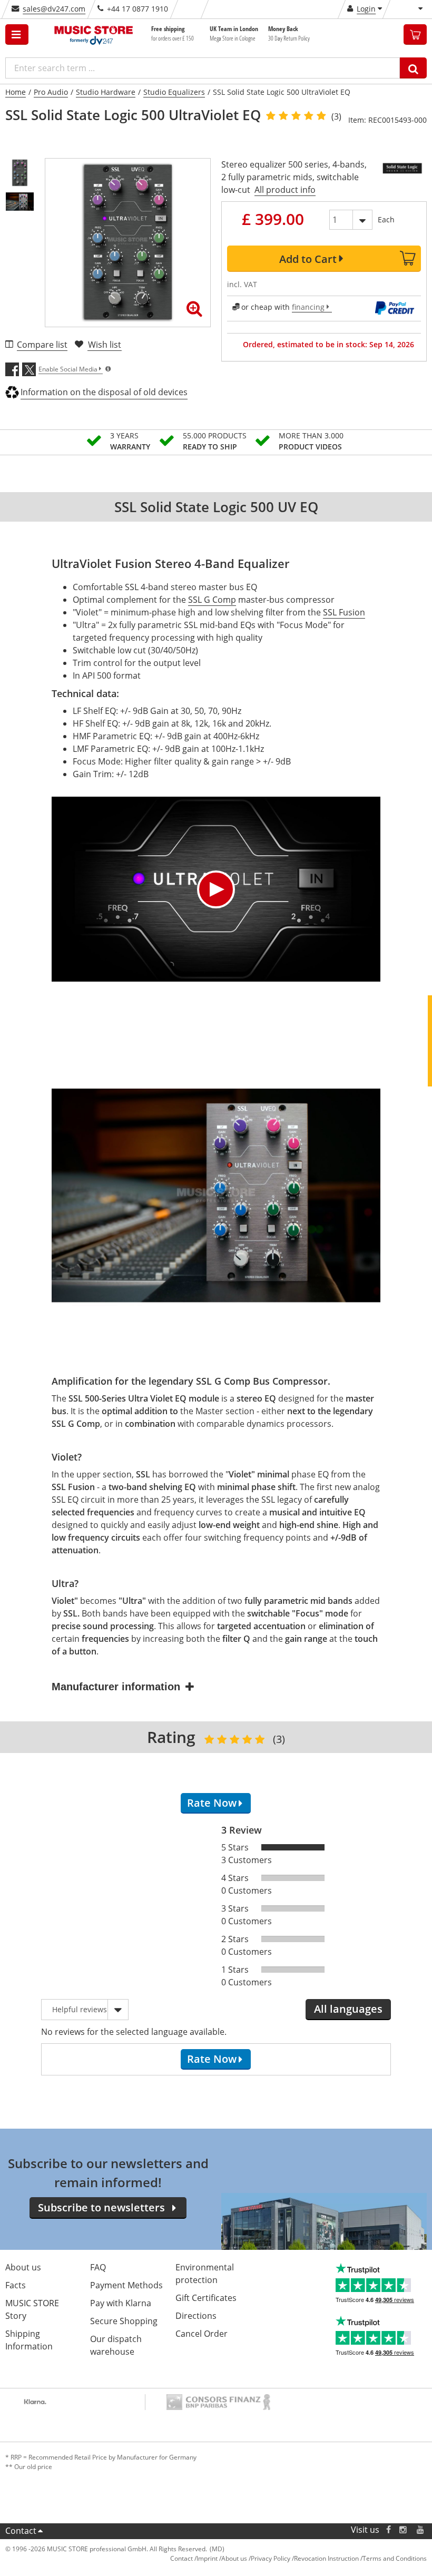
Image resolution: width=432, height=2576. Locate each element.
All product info (285, 190)
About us (23, 2267)
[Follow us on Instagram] (404, 2530)
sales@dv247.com (54, 9)
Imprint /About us (222, 2558)
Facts (16, 2285)
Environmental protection (205, 2274)
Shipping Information (29, 2340)
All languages (348, 2009)
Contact (21, 2531)
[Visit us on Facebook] (389, 2530)
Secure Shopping (124, 2321)
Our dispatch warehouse (116, 2345)
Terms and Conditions (395, 2558)
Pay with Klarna (121, 2303)
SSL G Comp (212, 600)
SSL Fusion (344, 612)
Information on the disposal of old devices (104, 392)
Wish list (105, 345)
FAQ (98, 2267)
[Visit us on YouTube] (421, 2530)
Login (366, 9)
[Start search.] (413, 68)
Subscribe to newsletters (101, 2207)
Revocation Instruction (326, 2558)
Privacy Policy (271, 2558)
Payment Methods (126, 2285)
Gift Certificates (206, 2298)
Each (386, 219)
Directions (196, 2316)
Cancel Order (202, 2334)
